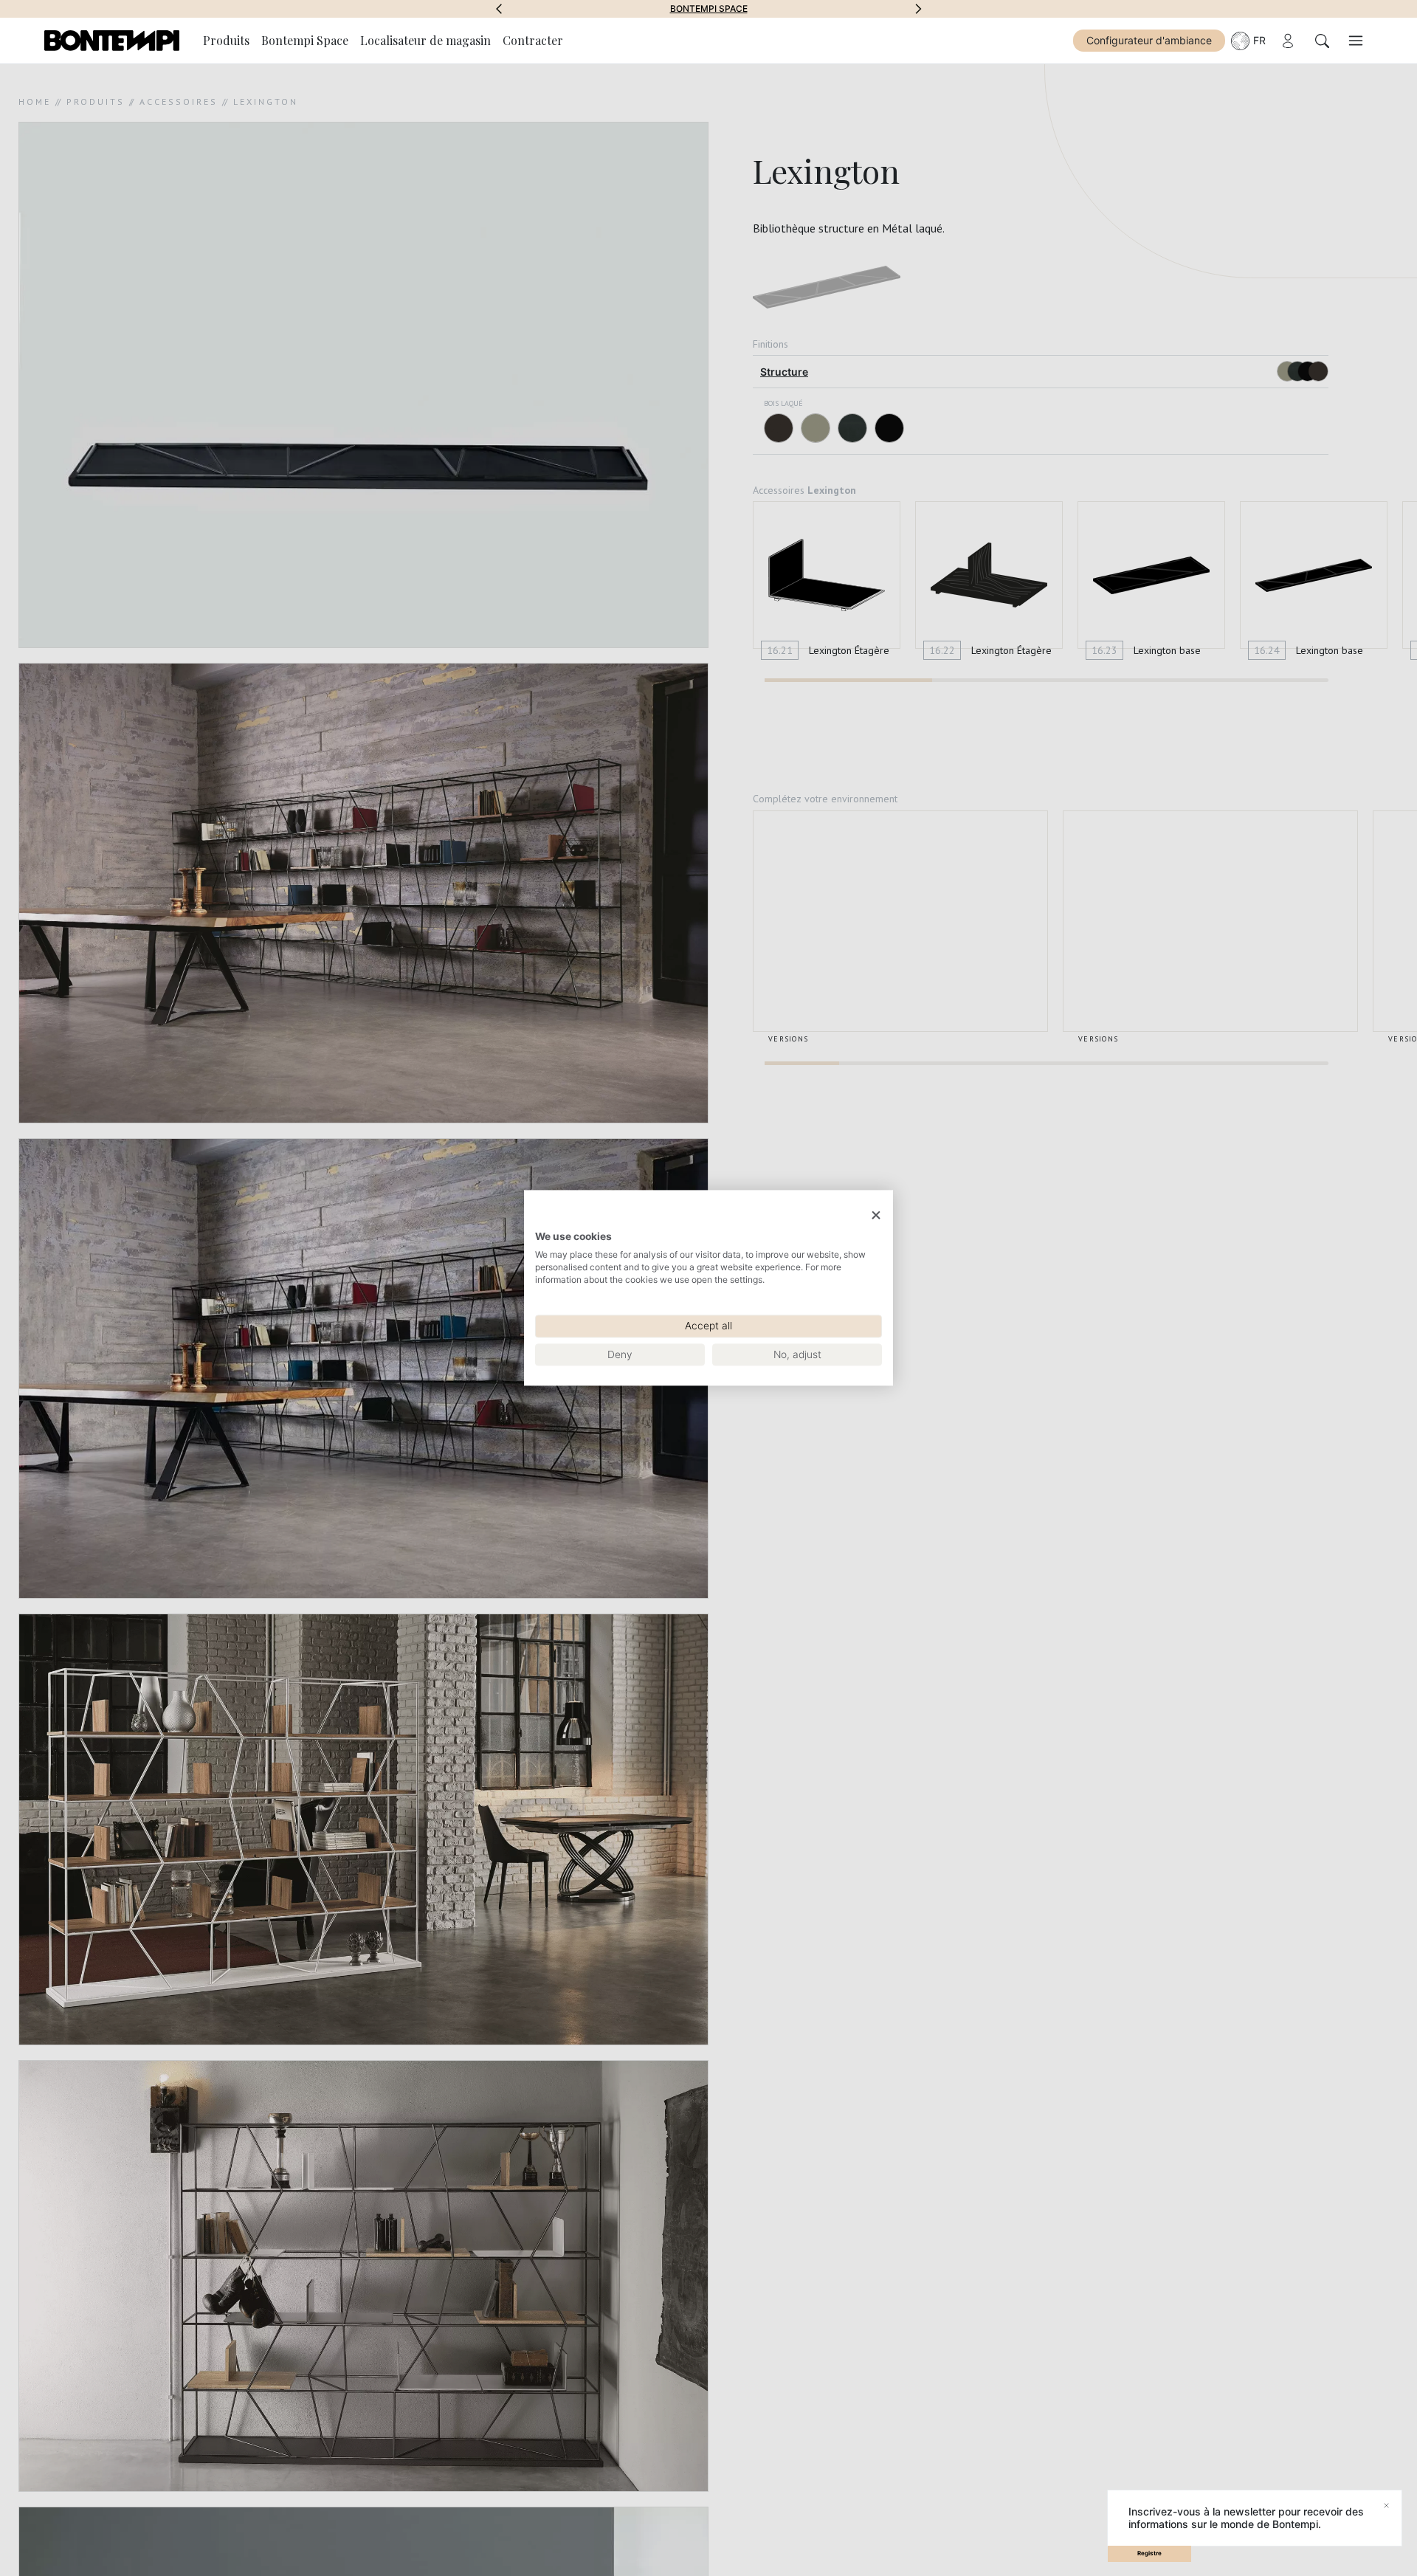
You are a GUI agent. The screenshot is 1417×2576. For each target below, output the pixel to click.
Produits (226, 40)
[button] (499, 9)
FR (1259, 40)
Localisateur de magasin (425, 40)
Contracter (533, 40)
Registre (1149, 2553)
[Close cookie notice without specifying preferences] (876, 1215)
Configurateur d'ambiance (1149, 40)
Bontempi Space (709, 9)
